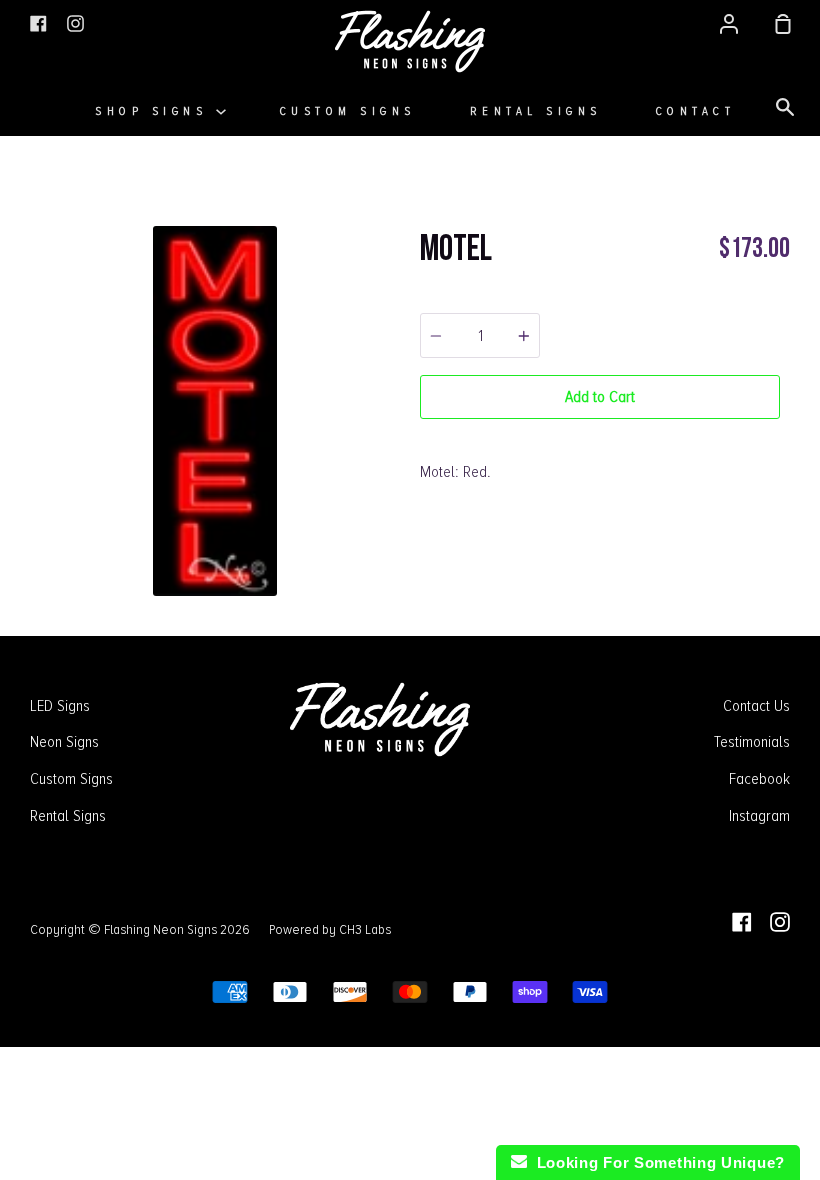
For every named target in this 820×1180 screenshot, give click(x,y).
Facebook (759, 779)
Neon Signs (64, 742)
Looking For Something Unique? (656, 1162)
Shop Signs (155, 111)
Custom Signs (348, 111)
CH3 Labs (365, 929)
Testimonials (752, 742)
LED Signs (60, 706)
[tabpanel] (215, 411)
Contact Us (756, 706)
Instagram (759, 816)
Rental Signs (536, 111)
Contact (696, 111)
